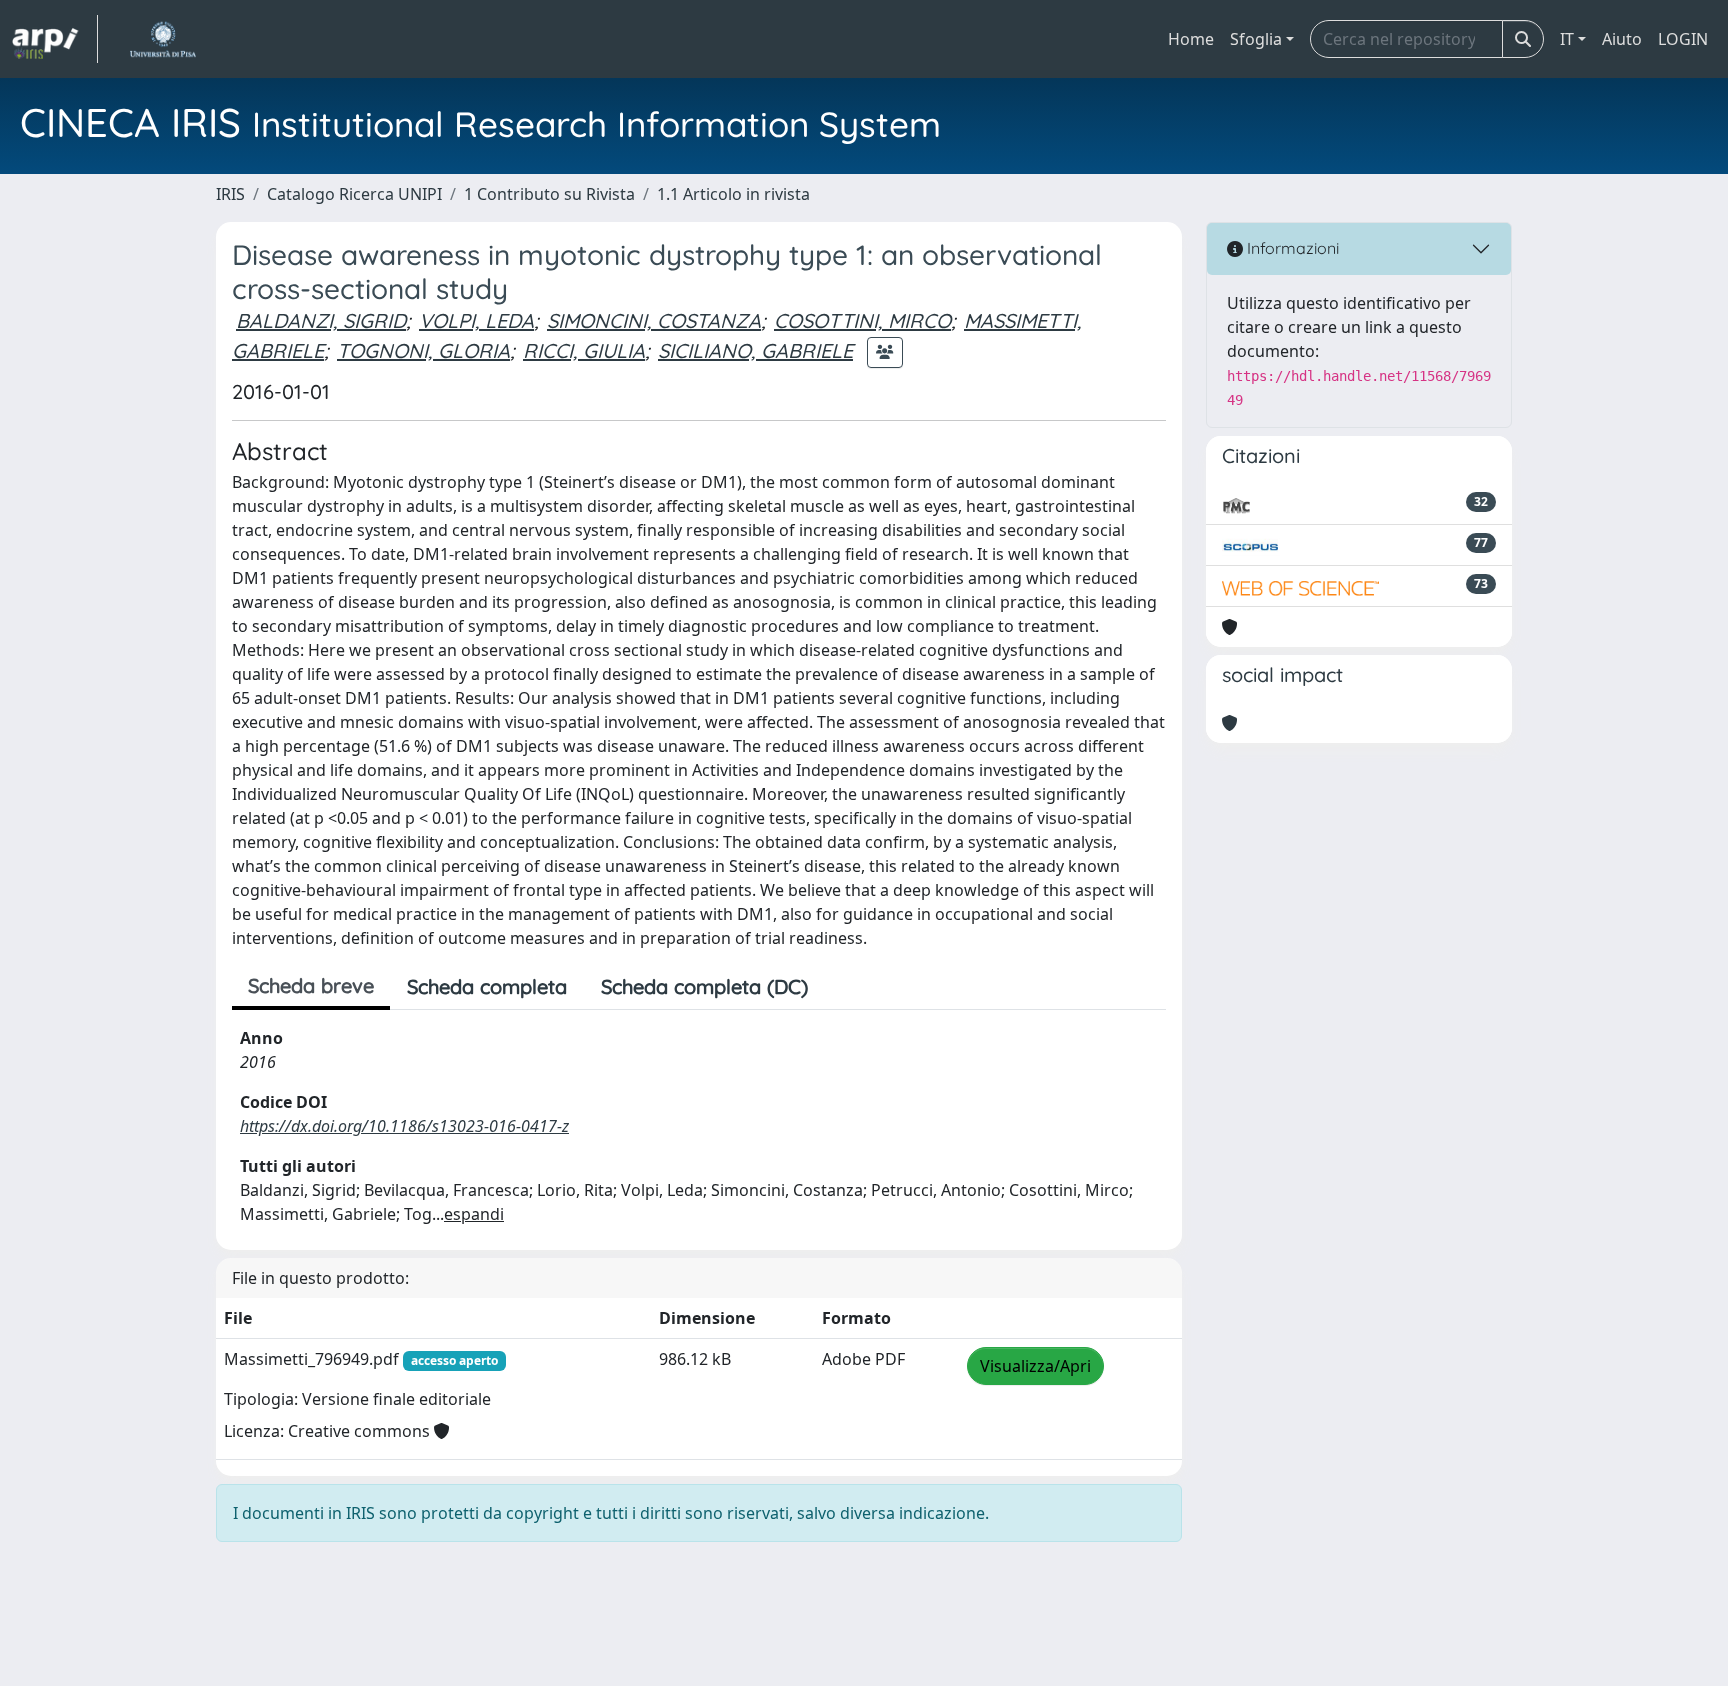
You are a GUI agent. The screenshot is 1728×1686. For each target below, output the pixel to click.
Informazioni (1291, 248)
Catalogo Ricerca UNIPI (354, 194)
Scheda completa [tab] (487, 986)
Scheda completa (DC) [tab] (704, 986)
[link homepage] (55, 39)
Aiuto (1622, 39)
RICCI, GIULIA (584, 350)
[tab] (842, 987)
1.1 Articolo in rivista (733, 194)
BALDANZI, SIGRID (321, 320)
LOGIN (1683, 39)
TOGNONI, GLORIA (423, 350)
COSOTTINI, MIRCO (862, 320)
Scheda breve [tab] (311, 985)
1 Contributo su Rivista (549, 194)
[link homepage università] (162, 39)
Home (1191, 39)
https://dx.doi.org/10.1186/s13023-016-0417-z (404, 1126)
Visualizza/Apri (1035, 1366)
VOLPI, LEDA (476, 320)
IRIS (230, 194)
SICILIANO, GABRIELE (755, 350)
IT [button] (1567, 39)
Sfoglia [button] (1256, 39)
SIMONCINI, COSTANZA (654, 320)
